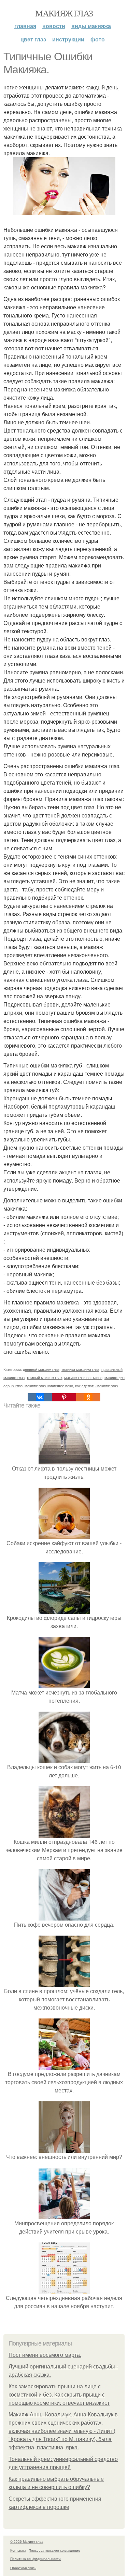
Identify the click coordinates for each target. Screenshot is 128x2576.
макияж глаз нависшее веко (49, 1386)
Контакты (18, 2550)
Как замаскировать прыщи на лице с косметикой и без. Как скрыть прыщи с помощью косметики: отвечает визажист (59, 2395)
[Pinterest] (64, 1397)
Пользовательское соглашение (54, 2550)
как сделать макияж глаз (96, 1386)
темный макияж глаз (44, 1377)
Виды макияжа (91, 26)
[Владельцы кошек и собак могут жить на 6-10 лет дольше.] (64, 1759)
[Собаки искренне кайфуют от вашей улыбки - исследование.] (64, 1535)
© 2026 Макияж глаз (27, 2541)
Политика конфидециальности (35, 2559)
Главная (25, 26)
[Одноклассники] (88, 1397)
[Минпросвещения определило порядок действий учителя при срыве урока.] (64, 2215)
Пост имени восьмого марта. (45, 2355)
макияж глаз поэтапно (83, 1377)
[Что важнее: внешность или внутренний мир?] (64, 2148)
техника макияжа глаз (80, 1369)
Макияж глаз (64, 13)
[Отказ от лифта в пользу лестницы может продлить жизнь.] (64, 1460)
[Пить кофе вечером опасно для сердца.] (64, 1916)
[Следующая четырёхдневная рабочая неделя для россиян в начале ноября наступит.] (64, 2290)
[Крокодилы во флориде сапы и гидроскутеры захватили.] (64, 1609)
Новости (54, 26)
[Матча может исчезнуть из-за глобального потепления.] (64, 1684)
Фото (98, 39)
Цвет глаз (33, 39)
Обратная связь (23, 2568)
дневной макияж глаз (41, 1369)
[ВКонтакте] (40, 1397)
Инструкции (68, 39)
